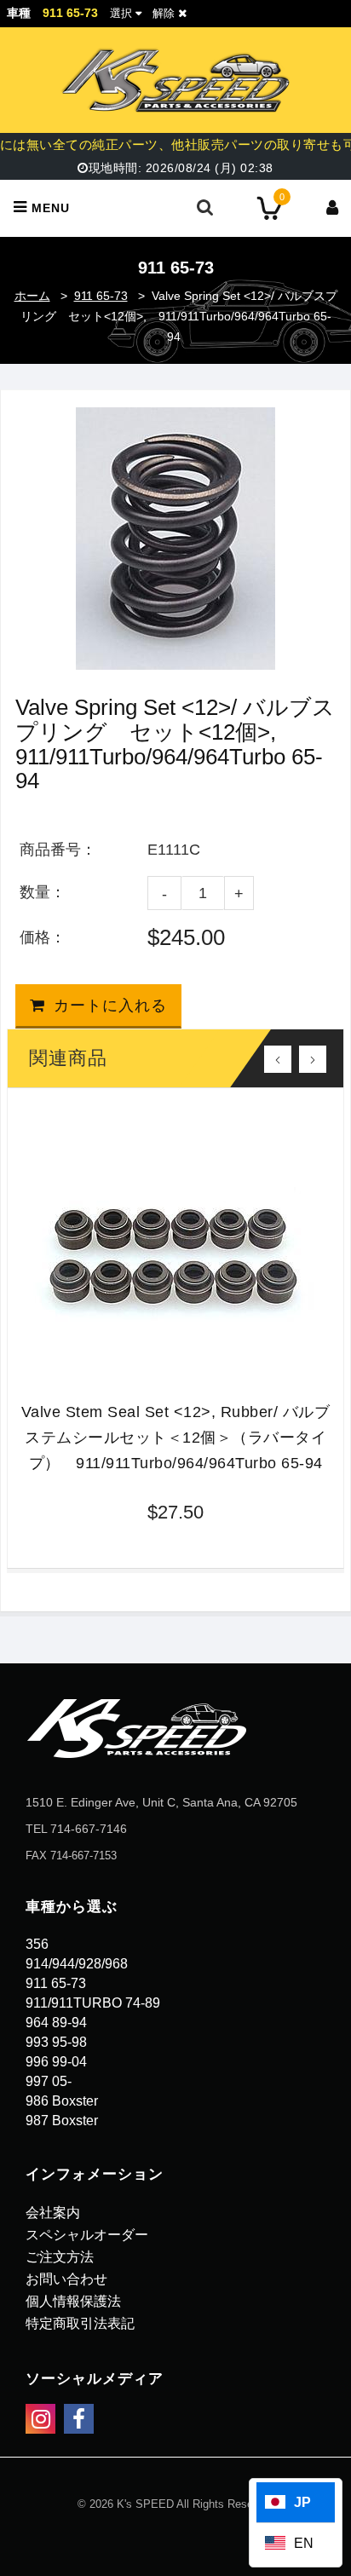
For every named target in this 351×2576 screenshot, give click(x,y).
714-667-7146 (89, 1829)
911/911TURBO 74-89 (93, 2003)
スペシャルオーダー (87, 2235)
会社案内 (53, 2213)
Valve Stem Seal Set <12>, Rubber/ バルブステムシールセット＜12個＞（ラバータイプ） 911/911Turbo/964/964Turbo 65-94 (176, 1438)
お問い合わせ (66, 2279)
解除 (165, 13)
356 (37, 1944)
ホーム (32, 296)
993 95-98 (56, 2042)
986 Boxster (62, 2101)
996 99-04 (56, 2062)
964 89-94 (56, 2023)
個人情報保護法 (73, 2301)
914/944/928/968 (77, 1964)
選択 (121, 13)
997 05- (49, 2081)
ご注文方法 (60, 2257)
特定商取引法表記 (80, 2323)
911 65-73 (101, 296)
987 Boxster (62, 2121)
